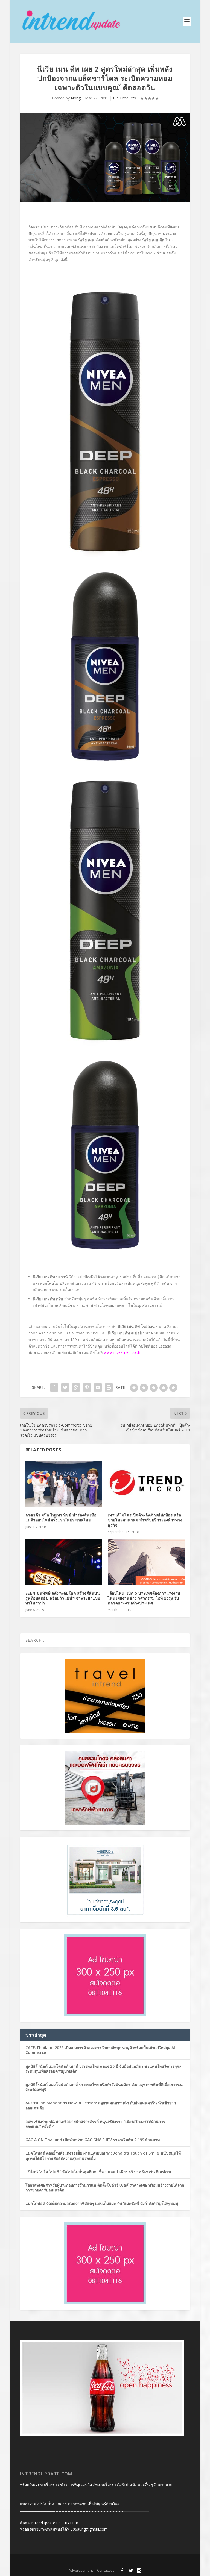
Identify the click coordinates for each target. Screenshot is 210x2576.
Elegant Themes (95, 2562)
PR (115, 98)
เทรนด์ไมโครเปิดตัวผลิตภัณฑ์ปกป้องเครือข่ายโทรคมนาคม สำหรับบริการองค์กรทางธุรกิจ (145, 1520)
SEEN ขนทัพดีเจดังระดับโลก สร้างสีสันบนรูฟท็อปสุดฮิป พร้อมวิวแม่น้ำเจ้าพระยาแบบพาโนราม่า (63, 1598)
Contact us (106, 2570)
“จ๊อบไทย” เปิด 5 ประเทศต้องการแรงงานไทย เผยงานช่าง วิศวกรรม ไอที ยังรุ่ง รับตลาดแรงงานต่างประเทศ (144, 1598)
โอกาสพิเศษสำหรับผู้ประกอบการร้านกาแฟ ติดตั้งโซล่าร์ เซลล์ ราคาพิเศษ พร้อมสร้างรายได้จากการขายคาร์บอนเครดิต (105, 2188)
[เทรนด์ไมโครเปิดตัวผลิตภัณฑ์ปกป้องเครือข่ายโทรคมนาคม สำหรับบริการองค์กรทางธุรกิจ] (146, 1484)
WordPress (142, 2562)
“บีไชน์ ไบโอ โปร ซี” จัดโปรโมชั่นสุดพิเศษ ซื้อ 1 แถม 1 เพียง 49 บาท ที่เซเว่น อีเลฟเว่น (98, 2172)
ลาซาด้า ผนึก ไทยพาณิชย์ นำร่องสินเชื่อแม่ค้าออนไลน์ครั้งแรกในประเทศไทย (61, 1517)
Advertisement (81, 2570)
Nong (76, 98)
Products (128, 98)
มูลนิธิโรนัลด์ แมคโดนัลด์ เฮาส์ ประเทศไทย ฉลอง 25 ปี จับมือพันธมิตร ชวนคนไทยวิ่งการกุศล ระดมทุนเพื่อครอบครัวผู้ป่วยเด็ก (103, 2069)
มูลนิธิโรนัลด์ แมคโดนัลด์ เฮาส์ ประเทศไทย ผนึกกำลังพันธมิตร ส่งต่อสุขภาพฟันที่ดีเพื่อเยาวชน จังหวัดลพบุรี (104, 2087)
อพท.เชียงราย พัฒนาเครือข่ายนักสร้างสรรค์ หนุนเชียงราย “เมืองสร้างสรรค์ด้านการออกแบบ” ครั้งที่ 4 (95, 2124)
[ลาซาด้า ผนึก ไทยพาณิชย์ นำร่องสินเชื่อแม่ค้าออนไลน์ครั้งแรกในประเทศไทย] (64, 1484)
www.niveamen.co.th (122, 1352)
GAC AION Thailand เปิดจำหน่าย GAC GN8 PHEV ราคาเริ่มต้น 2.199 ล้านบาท (93, 2140)
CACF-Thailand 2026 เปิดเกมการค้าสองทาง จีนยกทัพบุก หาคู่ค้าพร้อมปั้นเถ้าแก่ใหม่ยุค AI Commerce (100, 2050)
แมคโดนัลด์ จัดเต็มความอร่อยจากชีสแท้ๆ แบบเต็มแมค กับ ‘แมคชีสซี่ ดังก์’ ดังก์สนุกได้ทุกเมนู (102, 2203)
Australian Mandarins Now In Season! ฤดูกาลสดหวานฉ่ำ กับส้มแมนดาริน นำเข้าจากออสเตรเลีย (101, 2105)
